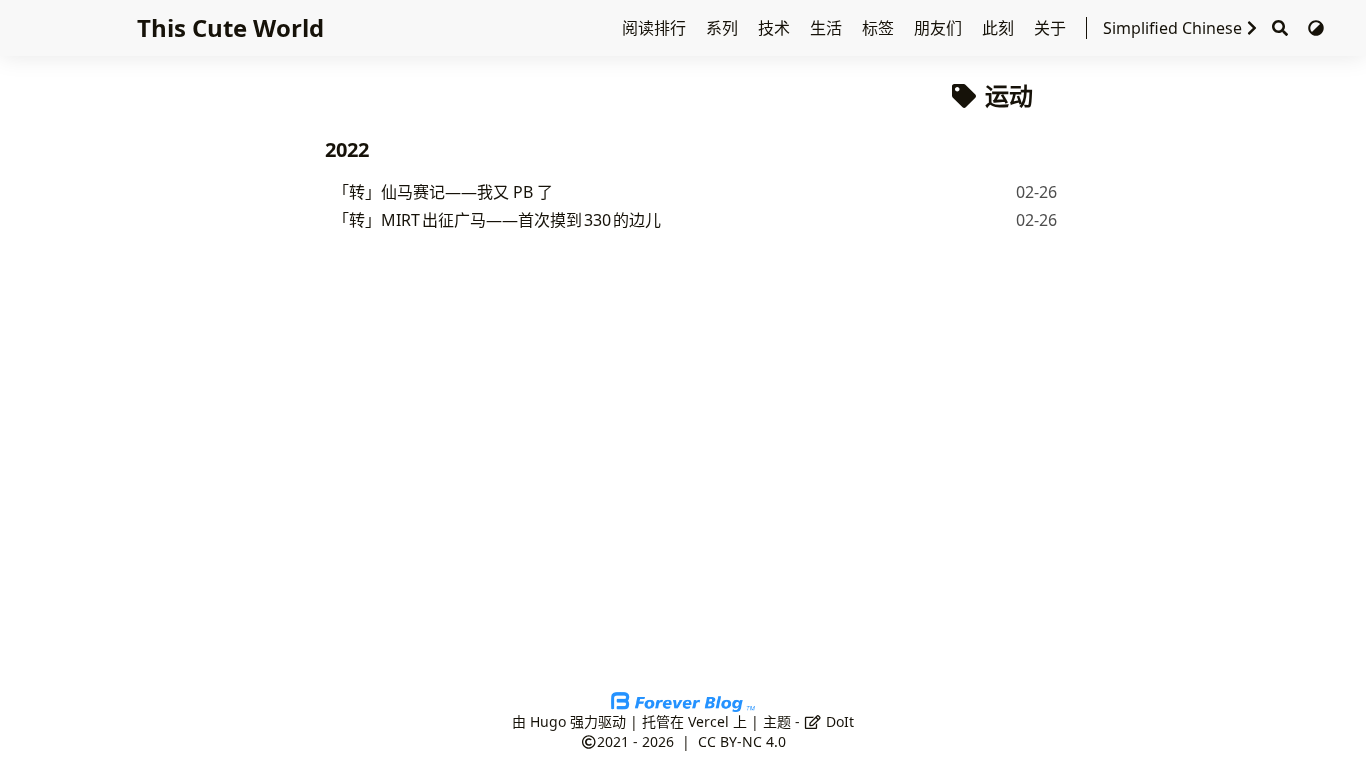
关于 (1052, 28)
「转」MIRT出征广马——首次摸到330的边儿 (497, 220)
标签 (880, 28)
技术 (776, 28)
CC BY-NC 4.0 (742, 741)
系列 (724, 28)
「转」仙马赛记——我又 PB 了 (443, 192)
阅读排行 (656, 28)
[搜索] (1280, 28)
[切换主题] (1316, 28)
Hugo (548, 721)
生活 (828, 28)
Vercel (708, 721)
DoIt (838, 721)
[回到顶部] (1330, 732)
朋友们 (940, 28)
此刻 (1000, 28)
